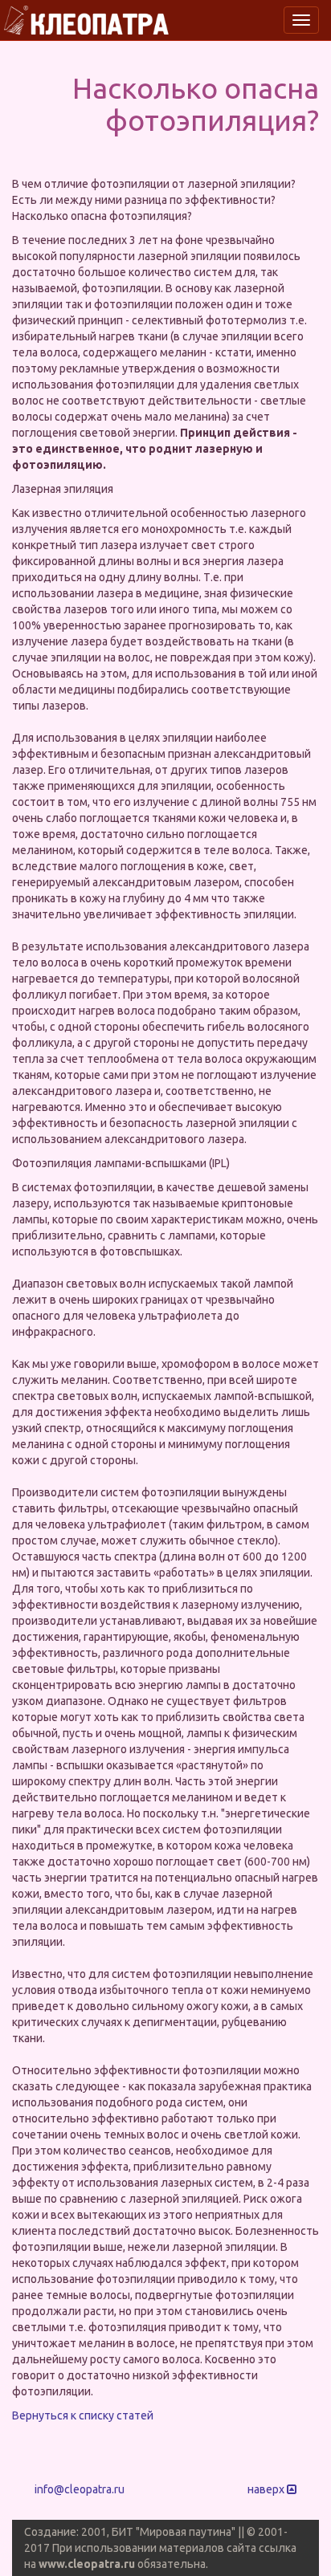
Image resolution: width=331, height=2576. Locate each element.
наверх (267, 2489)
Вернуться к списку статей (83, 2415)
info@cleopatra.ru (80, 2489)
